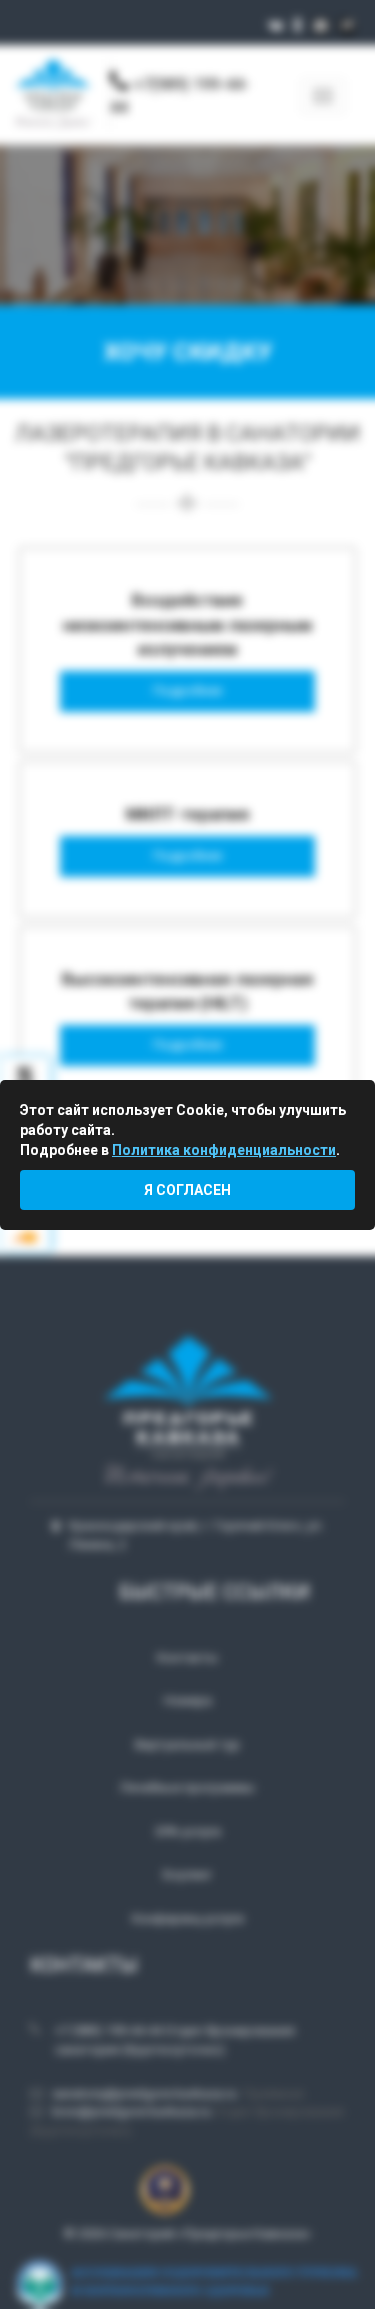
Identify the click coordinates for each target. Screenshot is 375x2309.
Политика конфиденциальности (224, 1150)
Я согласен (187, 1190)
